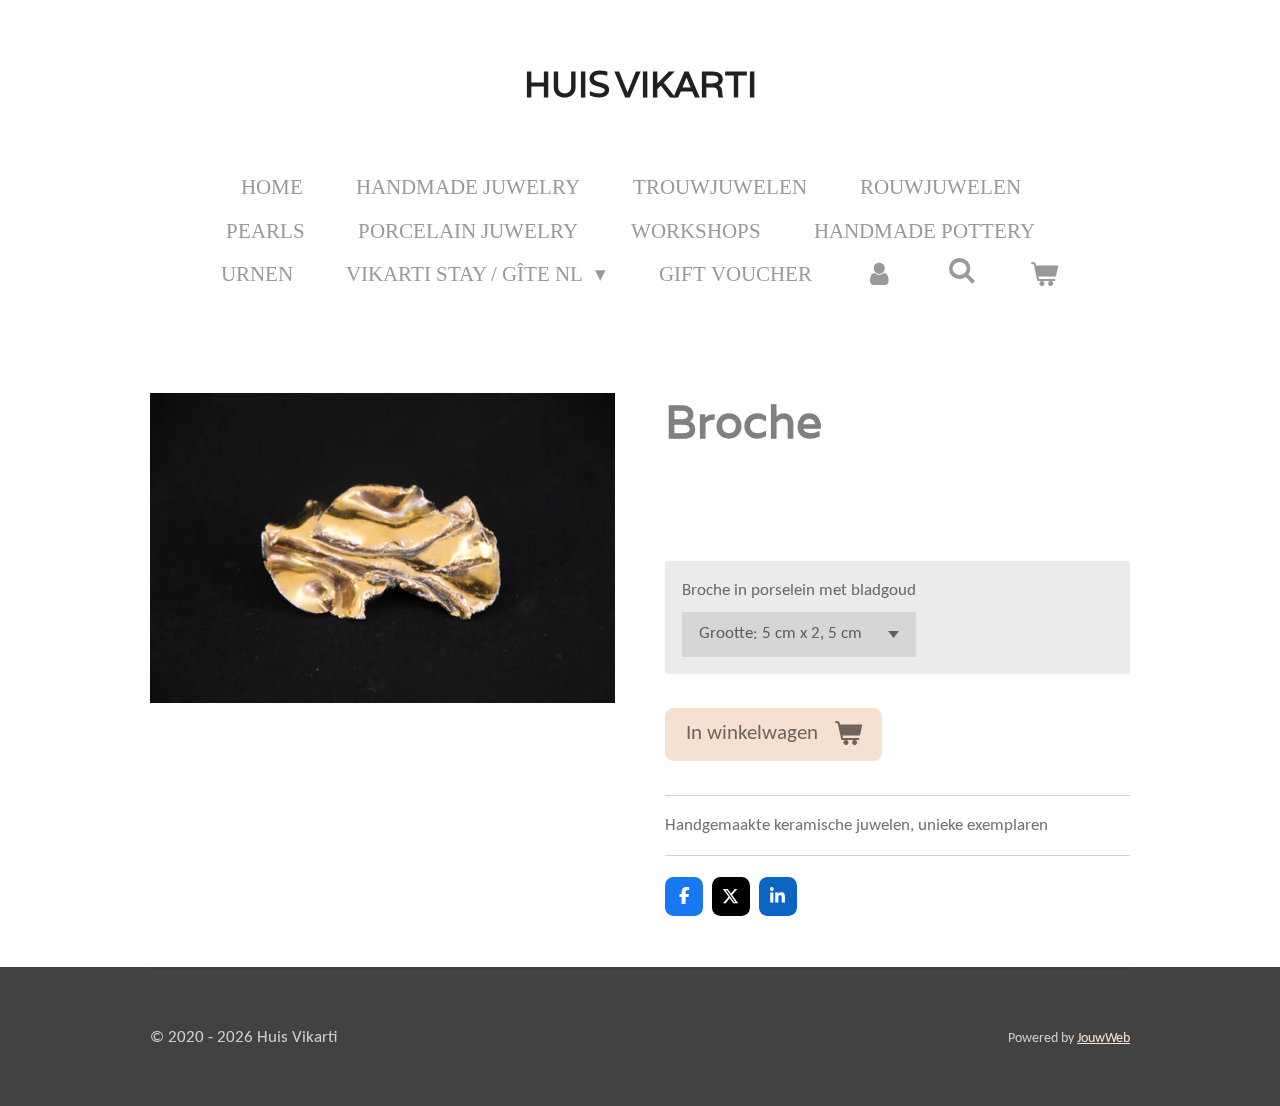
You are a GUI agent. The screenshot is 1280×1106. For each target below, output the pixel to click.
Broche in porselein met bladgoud (799, 590)
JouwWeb (1103, 1038)
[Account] (879, 275)
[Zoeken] (962, 271)
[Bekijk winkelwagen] (1044, 275)
